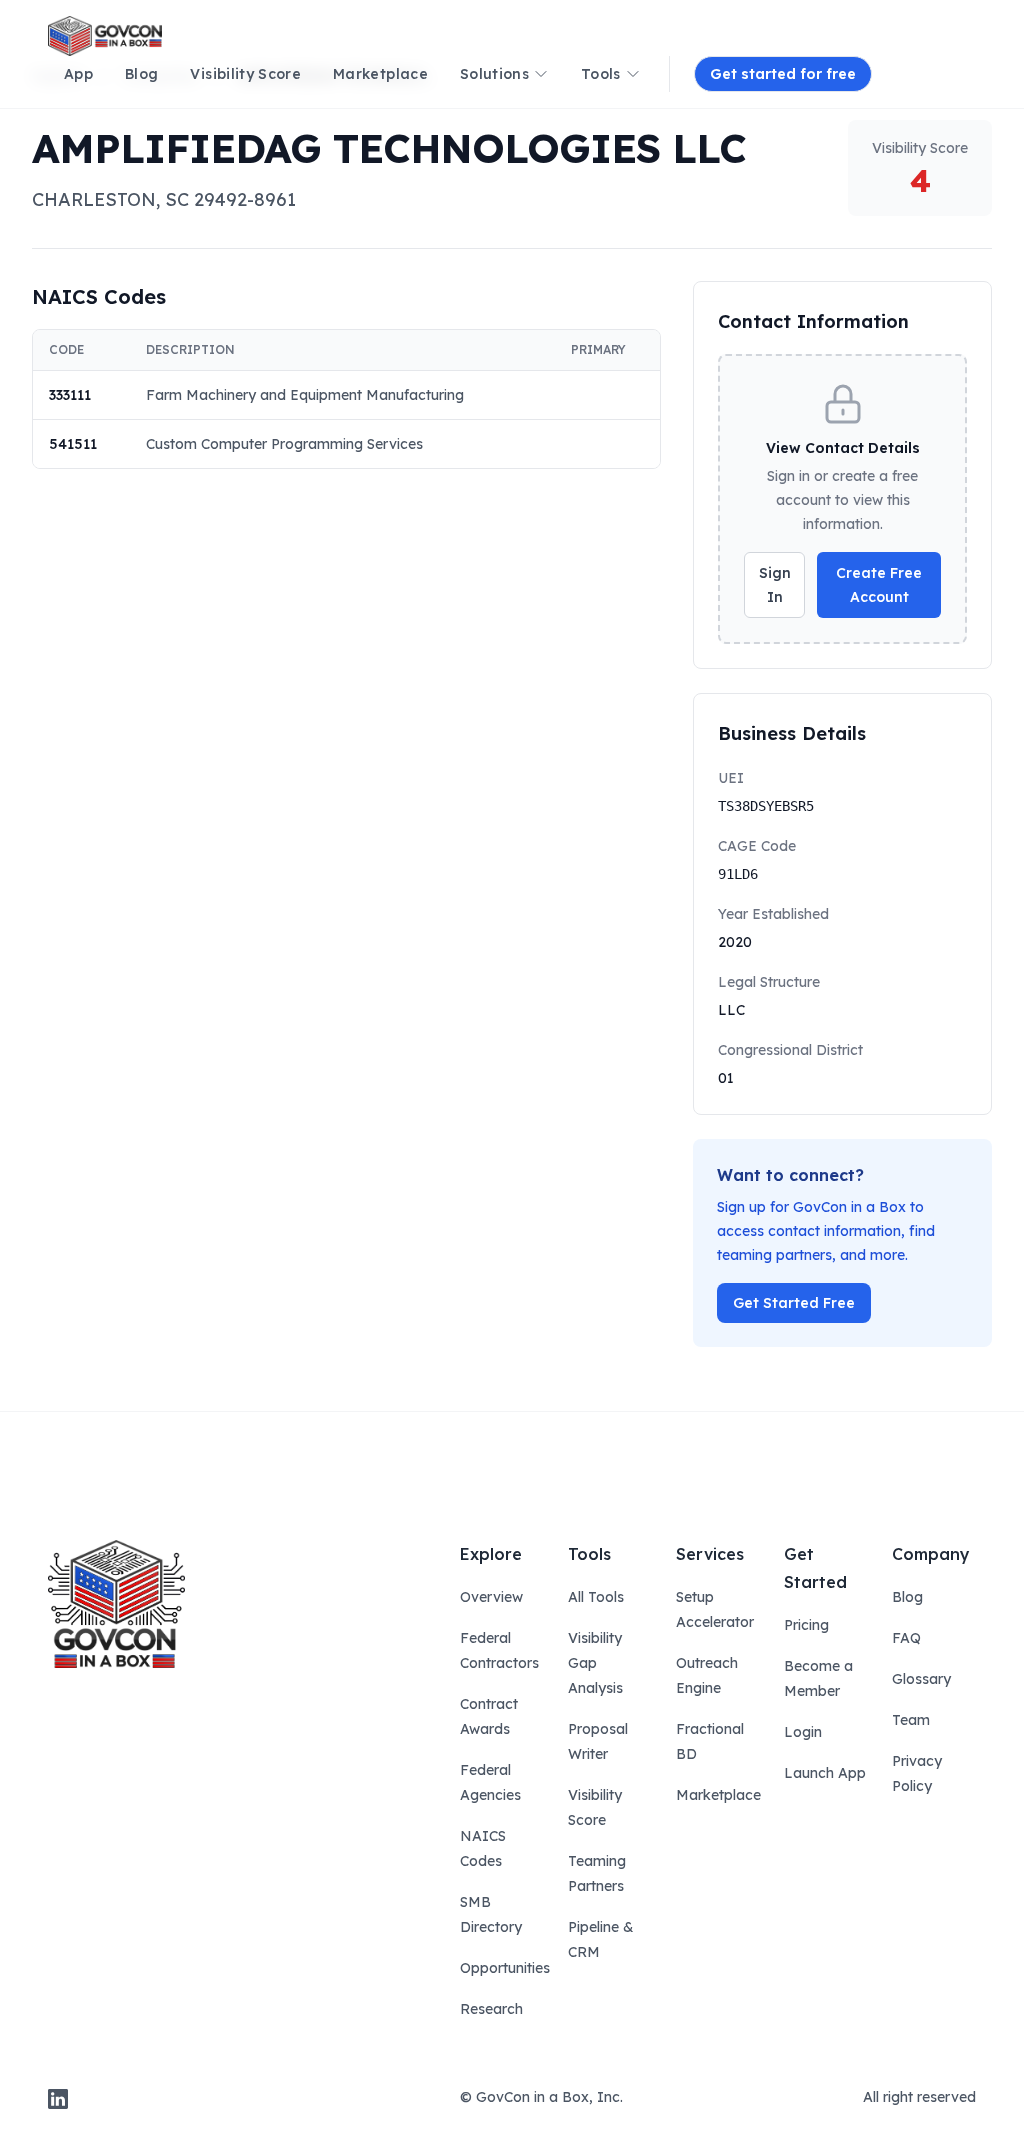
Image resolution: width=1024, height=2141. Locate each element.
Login (803, 1732)
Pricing (806, 1625)
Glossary (921, 1679)
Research (491, 2009)
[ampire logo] (105, 36)
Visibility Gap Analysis (595, 1663)
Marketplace (718, 1795)
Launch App (825, 1773)
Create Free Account (879, 585)
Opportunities (505, 1968)
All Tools (596, 1597)
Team (911, 1720)
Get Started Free (794, 1303)
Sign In (775, 585)
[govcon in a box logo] (116, 1604)
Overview (491, 1597)
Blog (907, 1597)
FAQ (906, 1638)
